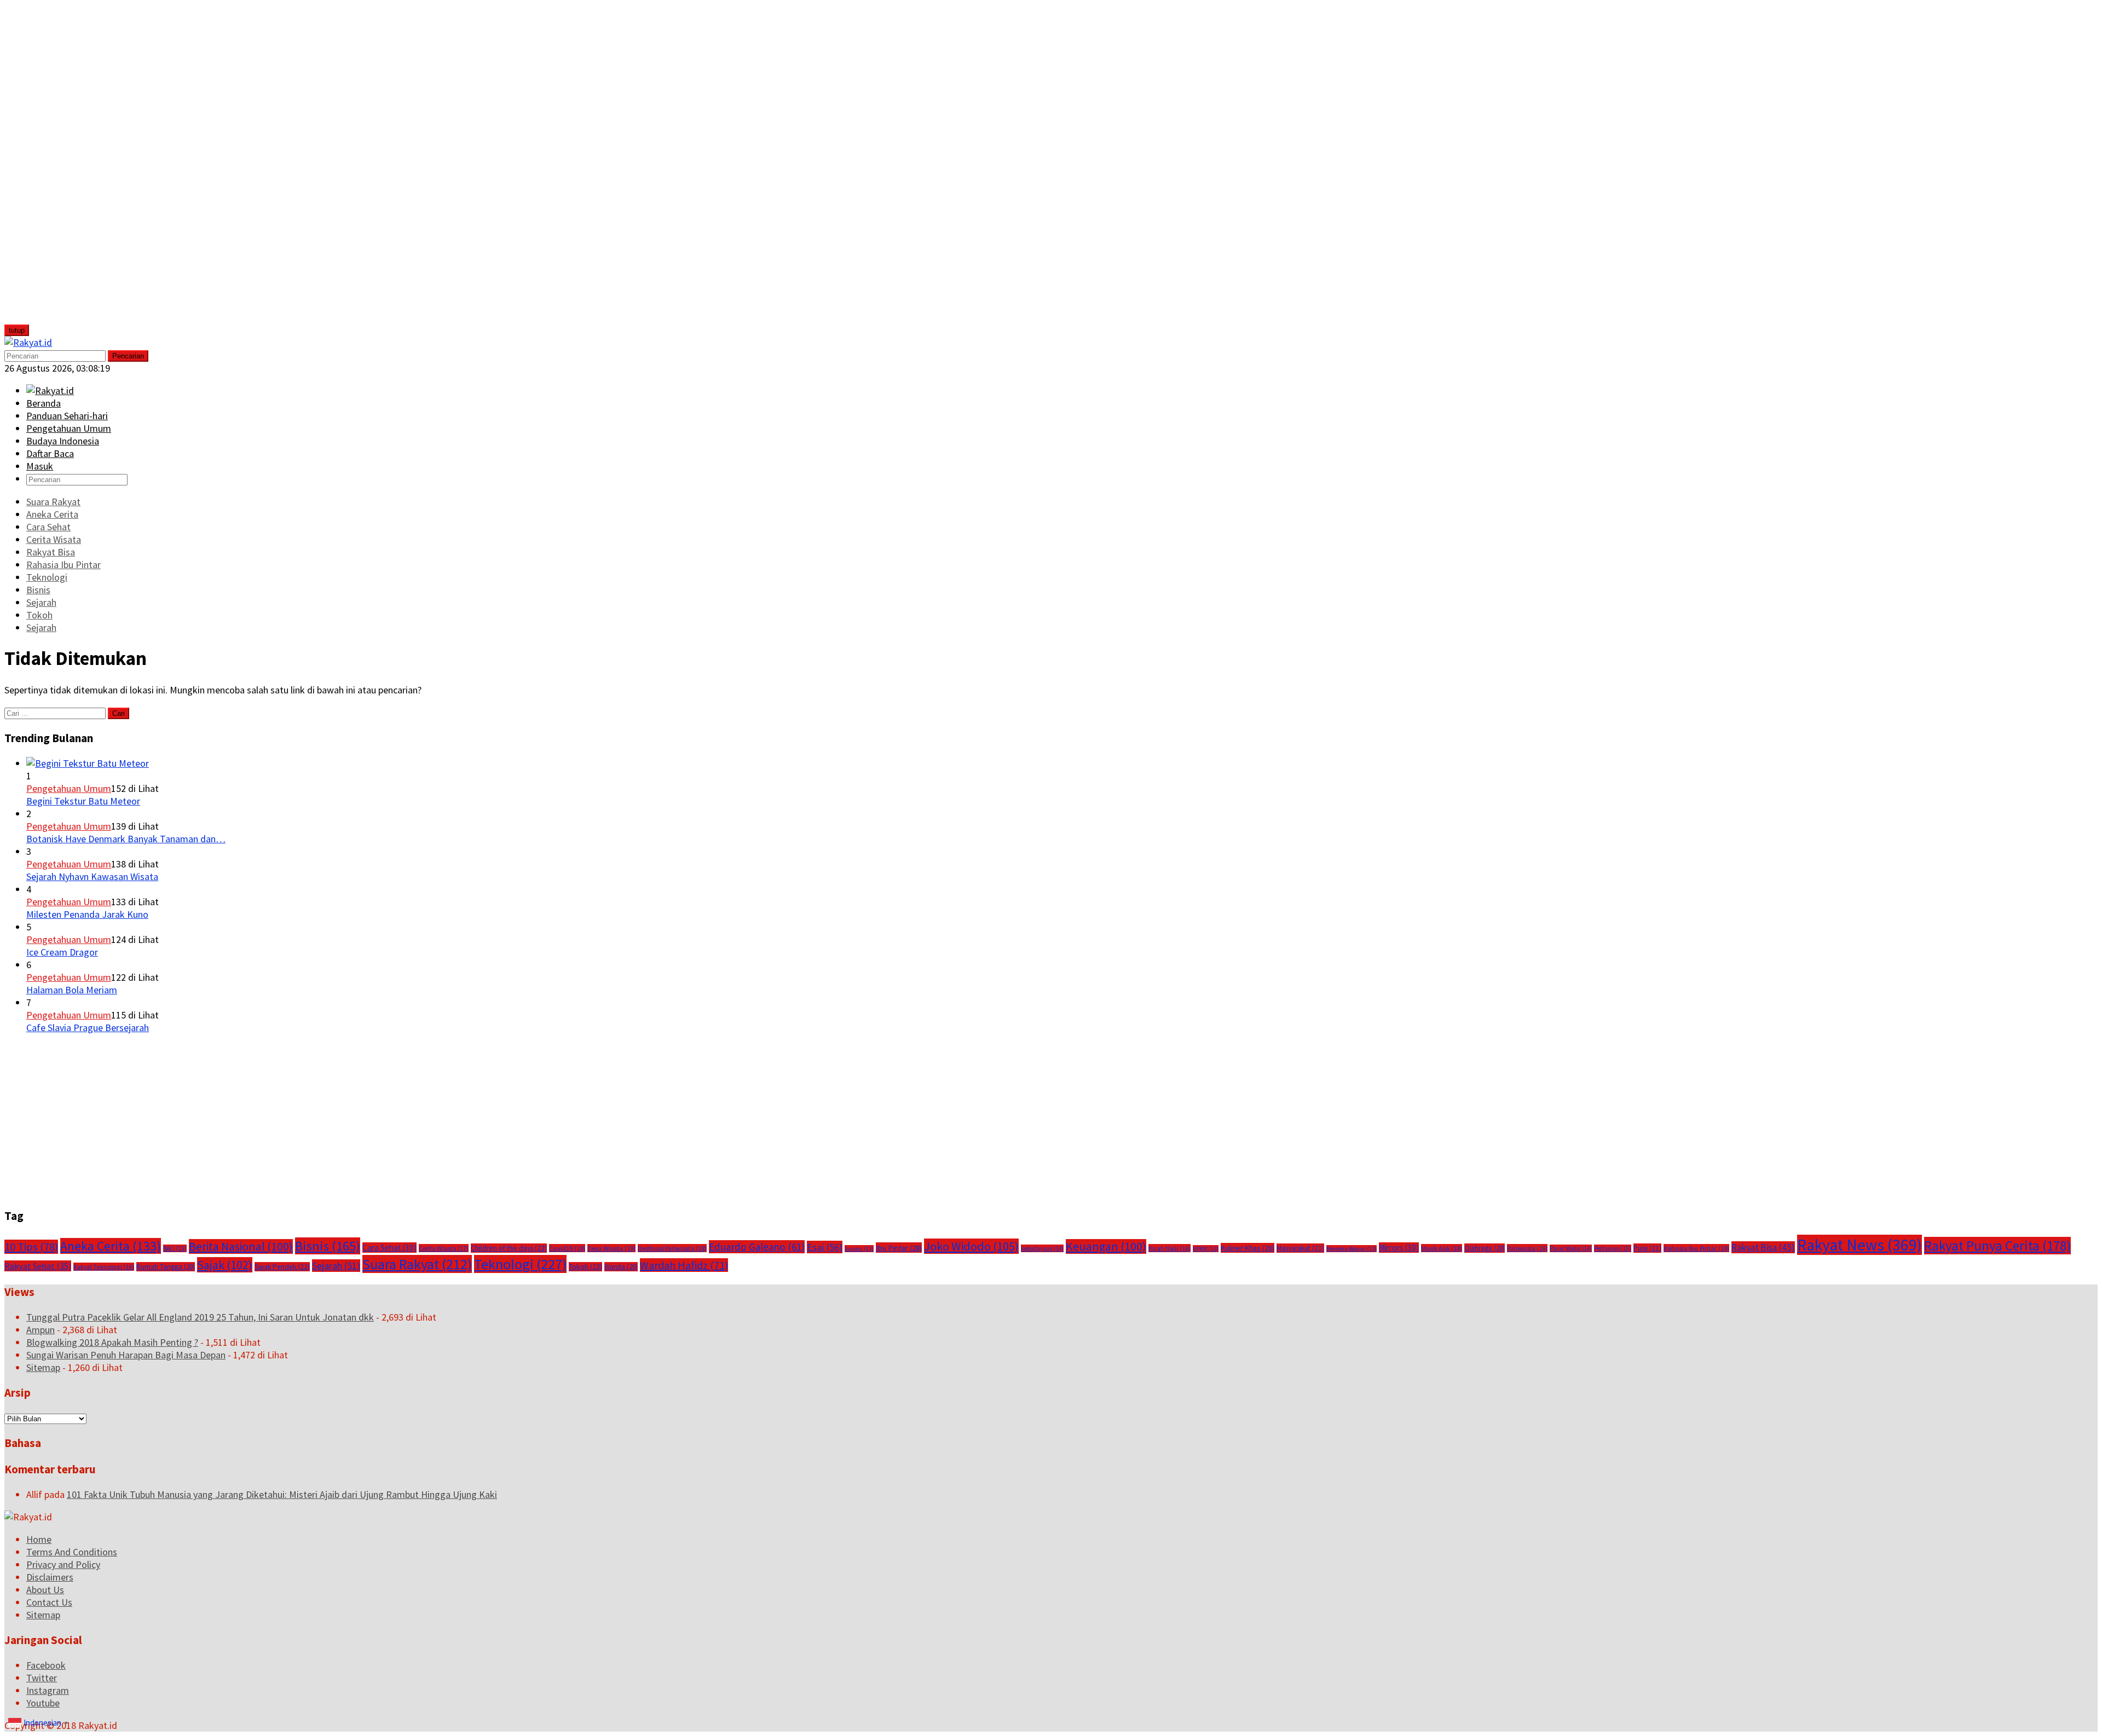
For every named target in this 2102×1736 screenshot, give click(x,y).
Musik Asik (1442, 1248)
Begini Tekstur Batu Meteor (83, 801)
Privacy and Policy (63, 1564)
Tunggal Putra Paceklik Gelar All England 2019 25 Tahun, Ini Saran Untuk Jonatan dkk (200, 1317)
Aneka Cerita (111, 1246)
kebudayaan (1042, 1248)
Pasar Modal (1571, 1248)
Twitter (42, 1678)
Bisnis (328, 1246)
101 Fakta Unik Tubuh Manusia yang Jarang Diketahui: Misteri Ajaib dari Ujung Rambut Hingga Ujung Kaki (282, 1494)
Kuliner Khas (1248, 1248)
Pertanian (1613, 1248)
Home (39, 1539)
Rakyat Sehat (38, 1266)
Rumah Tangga (166, 1267)
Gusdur (859, 1249)
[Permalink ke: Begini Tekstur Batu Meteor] (88, 763)
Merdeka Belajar (1352, 1249)
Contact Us (49, 1602)
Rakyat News (1860, 1245)
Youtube (43, 1703)
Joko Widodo (971, 1246)
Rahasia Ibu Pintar (1696, 1248)
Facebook (46, 1665)
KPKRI (1206, 1249)
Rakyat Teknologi (104, 1267)
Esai (825, 1247)
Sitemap (43, 1367)
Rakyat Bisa (1763, 1247)
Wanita (621, 1267)
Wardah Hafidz (684, 1265)
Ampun (41, 1330)
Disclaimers (50, 1577)
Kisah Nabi (1170, 1248)
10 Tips (31, 1247)
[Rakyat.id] (28, 342)
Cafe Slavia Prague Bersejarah (88, 1028)
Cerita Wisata (444, 1248)
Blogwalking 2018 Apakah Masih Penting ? (112, 1342)
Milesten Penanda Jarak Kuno (87, 914)
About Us (45, 1590)
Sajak (225, 1265)
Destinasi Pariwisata (672, 1248)
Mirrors (1399, 1248)
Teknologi (520, 1264)
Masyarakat (1300, 1248)
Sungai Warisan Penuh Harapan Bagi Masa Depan (126, 1355)
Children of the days (509, 1248)
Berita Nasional (241, 1246)
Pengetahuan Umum (69, 788)
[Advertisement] (86, 169)
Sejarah (336, 1266)
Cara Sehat (389, 1248)
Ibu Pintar (899, 1248)
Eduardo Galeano (757, 1247)
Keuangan (1106, 1246)
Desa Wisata (611, 1248)
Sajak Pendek (282, 1267)
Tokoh (585, 1267)
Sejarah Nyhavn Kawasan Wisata (92, 876)
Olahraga (1485, 1248)
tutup (17, 330)
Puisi (1647, 1248)
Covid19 (567, 1248)
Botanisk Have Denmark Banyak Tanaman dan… (126, 839)
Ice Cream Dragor (62, 952)
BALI (175, 1248)
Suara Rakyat (417, 1264)
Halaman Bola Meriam (72, 990)
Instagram (48, 1690)
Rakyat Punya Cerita (1997, 1246)
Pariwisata (1527, 1248)
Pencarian (128, 356)
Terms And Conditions (72, 1552)
